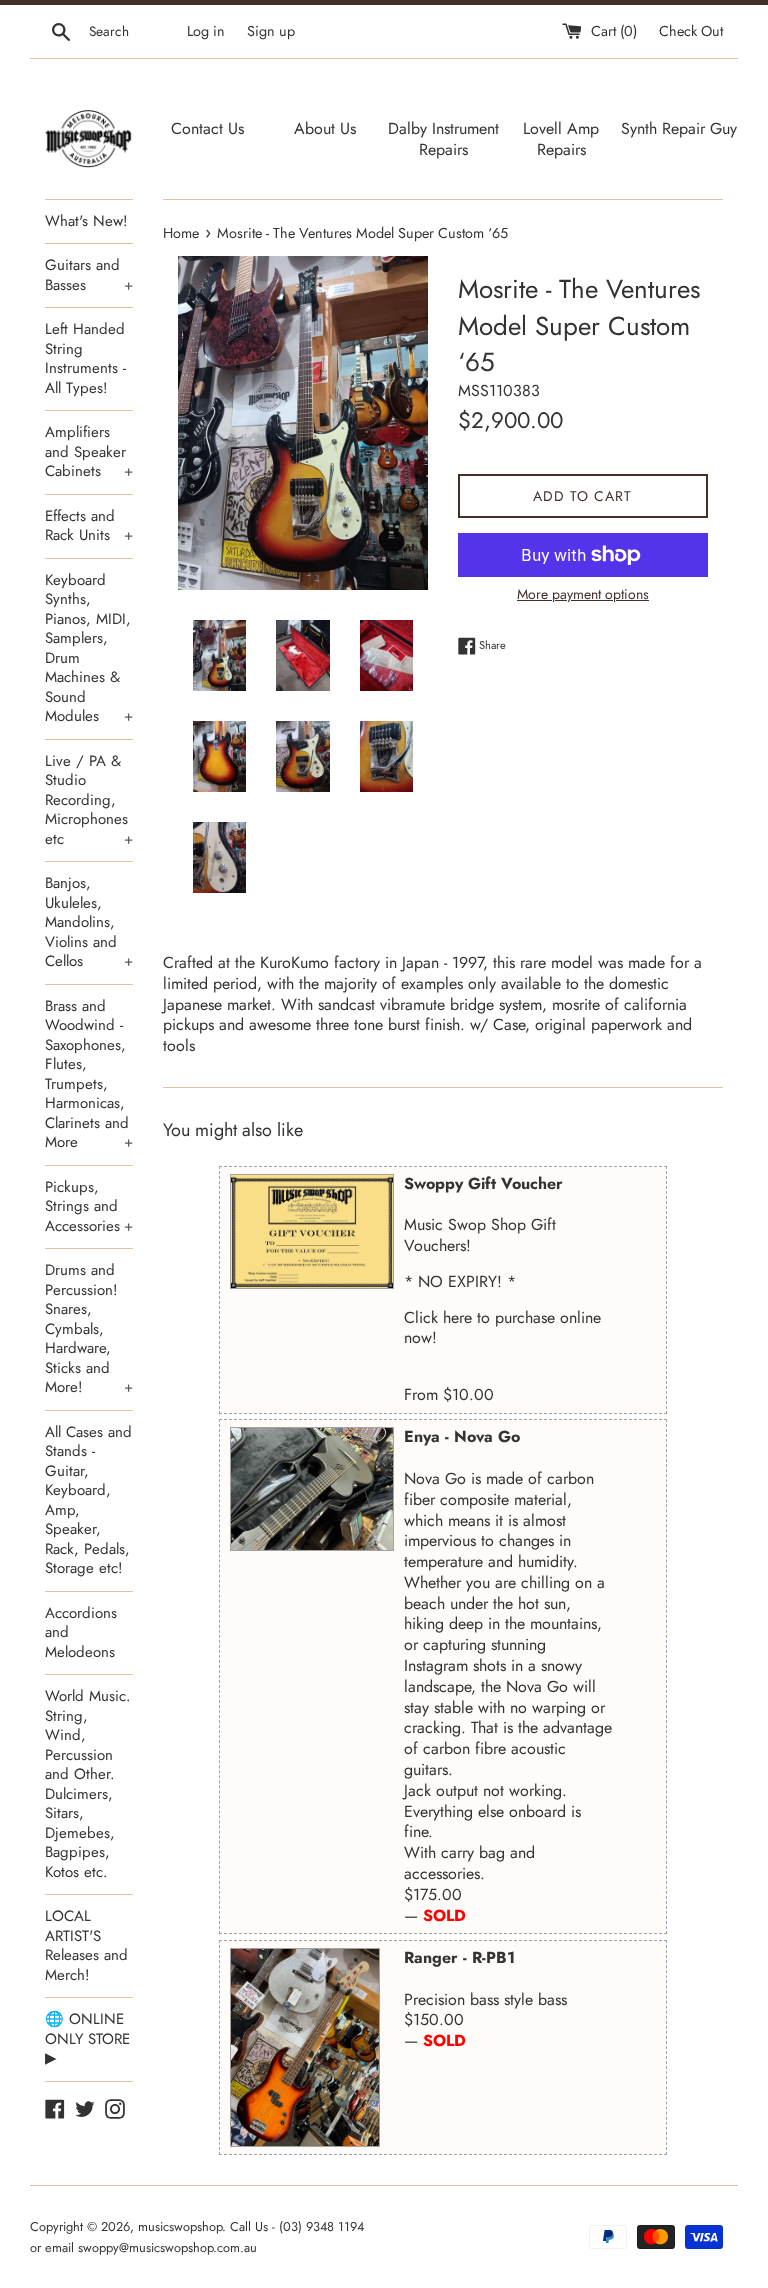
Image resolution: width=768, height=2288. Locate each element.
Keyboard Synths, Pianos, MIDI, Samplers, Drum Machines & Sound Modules (89, 648)
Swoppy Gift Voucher (483, 1183)
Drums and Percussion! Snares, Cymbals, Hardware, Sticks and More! (89, 1328)
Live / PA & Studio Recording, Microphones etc (89, 800)
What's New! (86, 221)
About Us (325, 128)
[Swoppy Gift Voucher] (312, 1232)
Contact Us (207, 128)
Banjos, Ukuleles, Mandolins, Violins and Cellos (89, 922)
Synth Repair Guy (679, 128)
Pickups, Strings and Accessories (89, 1206)
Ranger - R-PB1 (459, 1957)
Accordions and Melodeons (81, 1632)
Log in (206, 31)
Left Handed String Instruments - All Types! (85, 358)
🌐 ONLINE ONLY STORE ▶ (87, 2038)
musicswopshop (180, 2226)
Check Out (691, 31)
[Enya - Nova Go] (312, 1489)
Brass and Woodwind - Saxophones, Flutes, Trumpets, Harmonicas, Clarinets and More (89, 1074)
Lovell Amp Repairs (561, 139)
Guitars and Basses (89, 275)
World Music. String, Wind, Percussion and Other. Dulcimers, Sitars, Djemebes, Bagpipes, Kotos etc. (88, 1784)
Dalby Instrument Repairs (443, 139)
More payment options (583, 594)
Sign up (271, 31)
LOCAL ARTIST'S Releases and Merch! (86, 1945)
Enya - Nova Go (462, 1436)
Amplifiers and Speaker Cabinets (89, 451)
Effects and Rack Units (89, 526)
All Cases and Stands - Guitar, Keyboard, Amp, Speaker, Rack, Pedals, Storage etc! (88, 1500)
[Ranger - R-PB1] (305, 2047)
